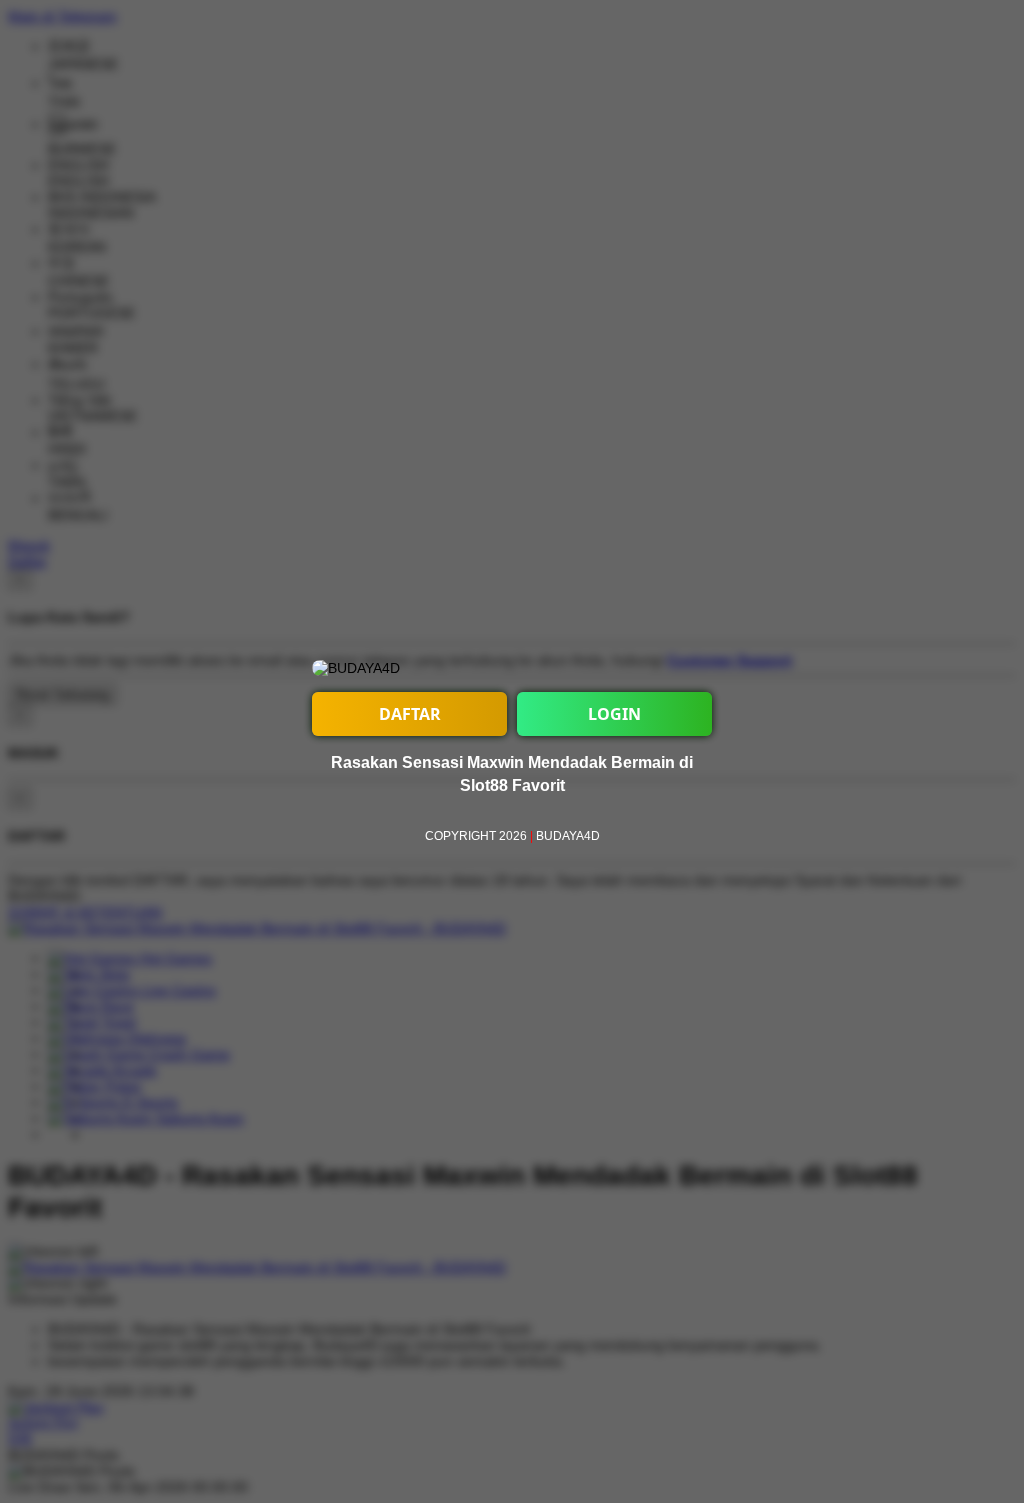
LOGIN (614, 714)
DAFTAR (410, 714)
